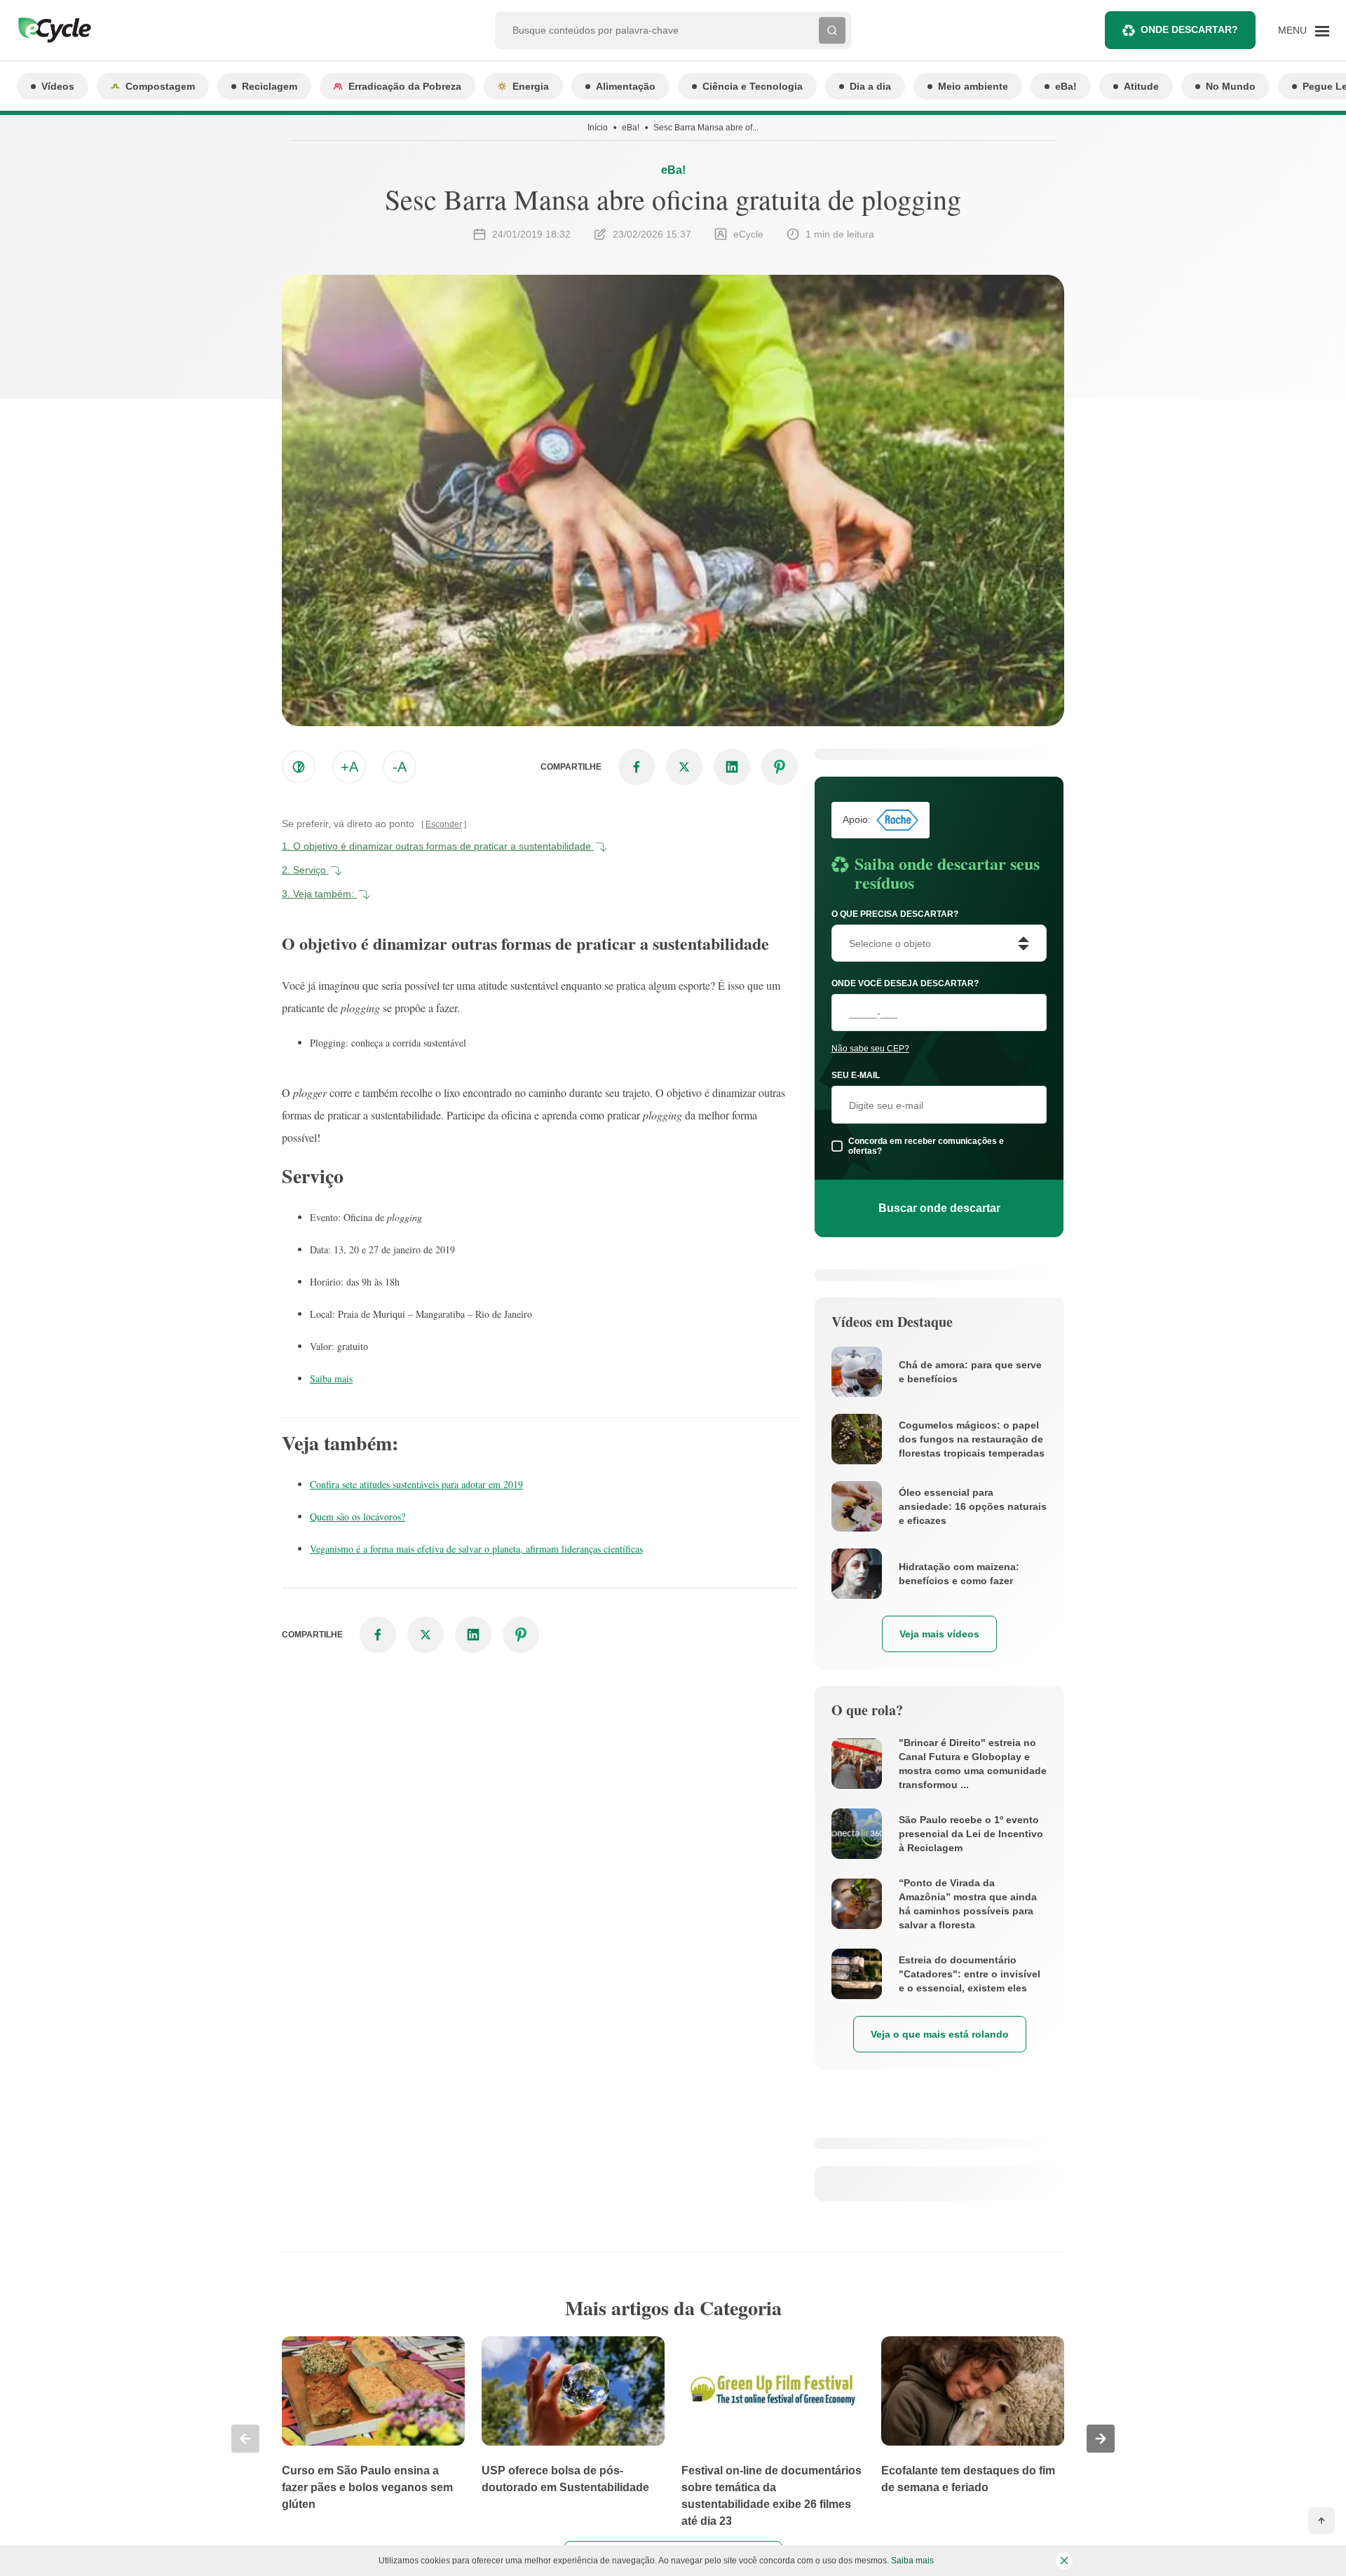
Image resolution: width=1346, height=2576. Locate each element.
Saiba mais (331, 1378)
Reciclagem (270, 86)
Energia (531, 86)
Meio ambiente (973, 86)
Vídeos (58, 86)
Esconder (444, 824)
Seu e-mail (856, 1075)
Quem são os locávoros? (358, 1517)
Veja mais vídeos (939, 1634)
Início (598, 128)
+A (349, 767)
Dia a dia (870, 86)
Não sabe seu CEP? (870, 1049)
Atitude (1141, 86)
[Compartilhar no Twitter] (684, 767)
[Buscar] (832, 30)
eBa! (1066, 86)
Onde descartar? (1189, 29)
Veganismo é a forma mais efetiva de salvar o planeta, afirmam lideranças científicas (476, 1549)
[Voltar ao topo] (1321, 2521)
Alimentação (626, 86)
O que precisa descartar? (895, 914)
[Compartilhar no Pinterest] (780, 767)
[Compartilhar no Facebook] (637, 767)
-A (400, 767)
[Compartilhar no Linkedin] (732, 767)
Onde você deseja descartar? (905, 983)
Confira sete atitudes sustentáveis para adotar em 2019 (416, 1484)
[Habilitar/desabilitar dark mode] (299, 767)
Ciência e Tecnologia (753, 86)
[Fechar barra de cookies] (1064, 2561)
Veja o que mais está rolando (940, 2034)
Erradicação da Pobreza (405, 86)
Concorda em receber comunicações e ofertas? (926, 1146)
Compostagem (160, 86)
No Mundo (1231, 86)
